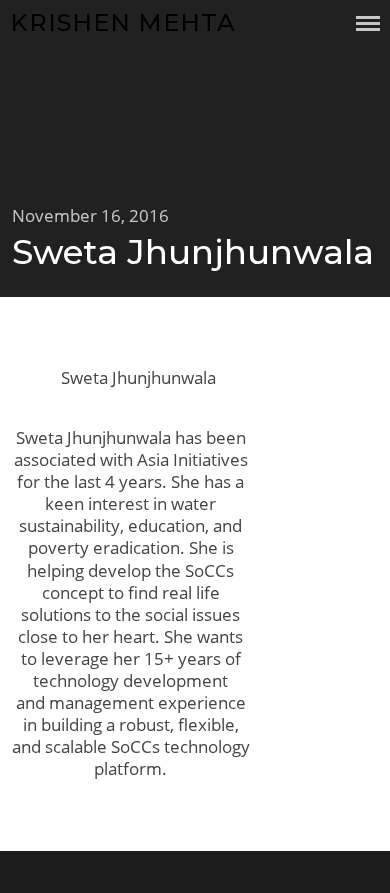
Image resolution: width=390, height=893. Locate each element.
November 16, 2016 (90, 215)
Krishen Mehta (123, 22)
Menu (368, 23)
